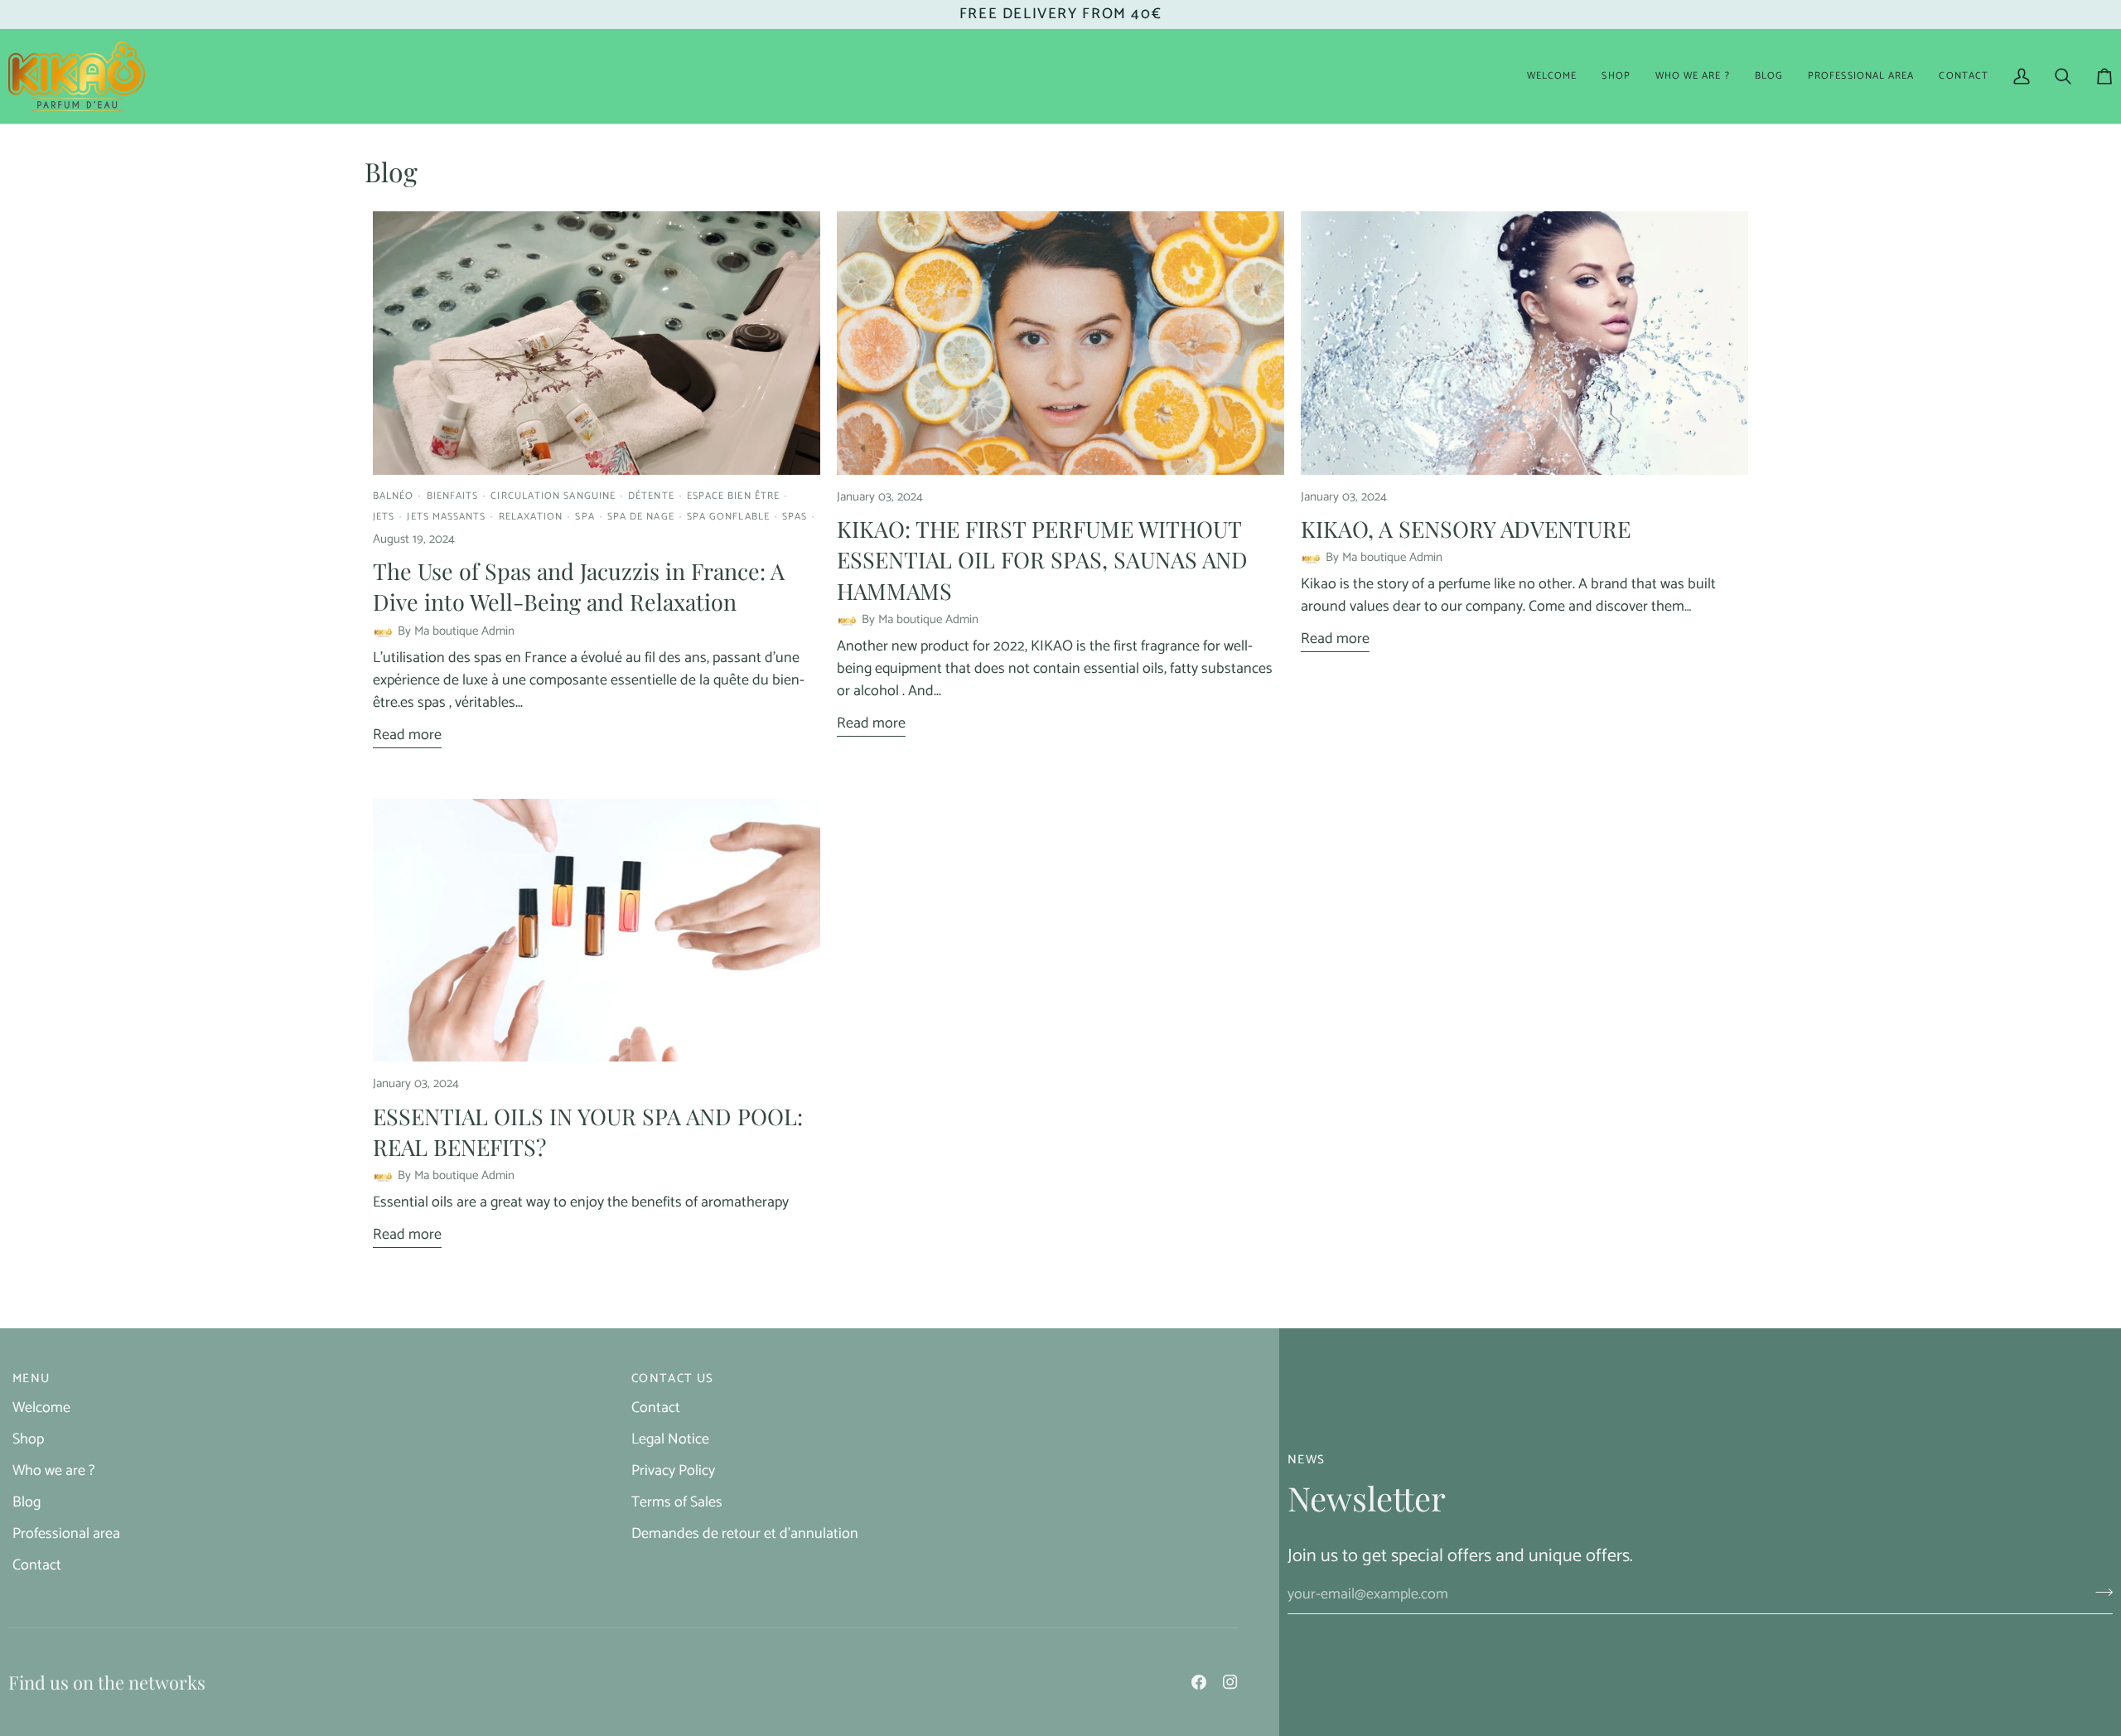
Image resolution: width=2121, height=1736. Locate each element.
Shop (28, 1439)
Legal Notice (670, 1439)
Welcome (41, 1408)
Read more (407, 735)
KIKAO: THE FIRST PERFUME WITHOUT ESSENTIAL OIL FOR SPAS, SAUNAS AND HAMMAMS (1042, 559)
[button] (1616, 76)
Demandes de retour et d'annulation (745, 1534)
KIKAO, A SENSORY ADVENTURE (1466, 529)
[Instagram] (1230, 1682)
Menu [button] (31, 1379)
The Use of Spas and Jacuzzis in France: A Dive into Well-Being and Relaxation (579, 586)
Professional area (66, 1534)
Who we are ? (53, 1471)
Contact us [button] (673, 1379)
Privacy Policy (673, 1471)
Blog (27, 1502)
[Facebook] (1199, 1682)
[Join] (2099, 1593)
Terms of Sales (677, 1502)
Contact (37, 1565)
